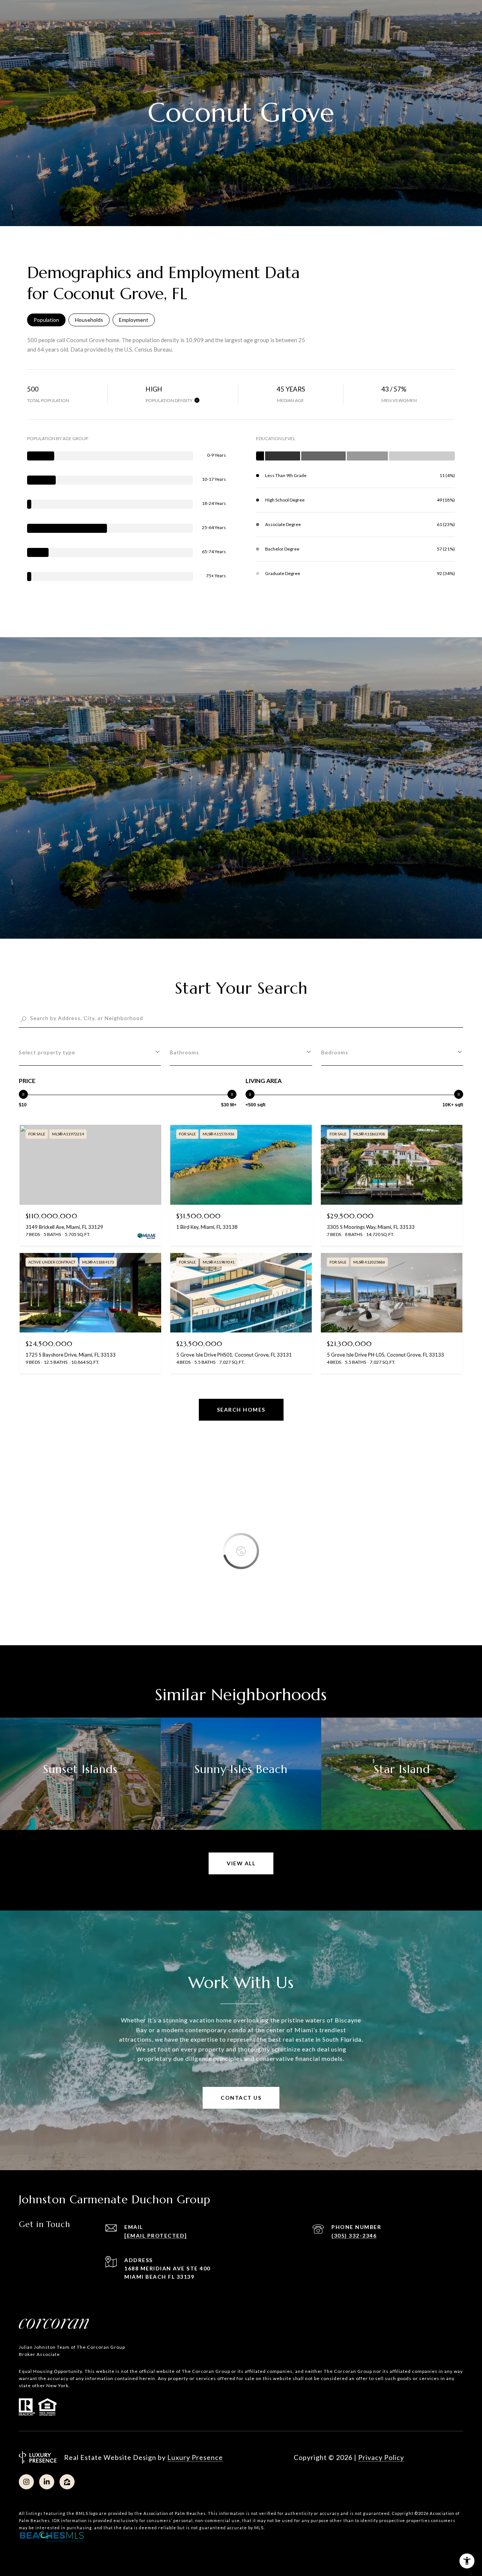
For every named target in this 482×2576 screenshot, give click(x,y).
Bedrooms (335, 1052)
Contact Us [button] (241, 2098)
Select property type (47, 1052)
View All (241, 1863)
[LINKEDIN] (47, 2482)
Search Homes (241, 1410)
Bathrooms (185, 1052)
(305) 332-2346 (354, 2236)
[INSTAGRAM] (26, 2482)
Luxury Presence (195, 2457)
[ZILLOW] (67, 2482)
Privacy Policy (381, 2457)
